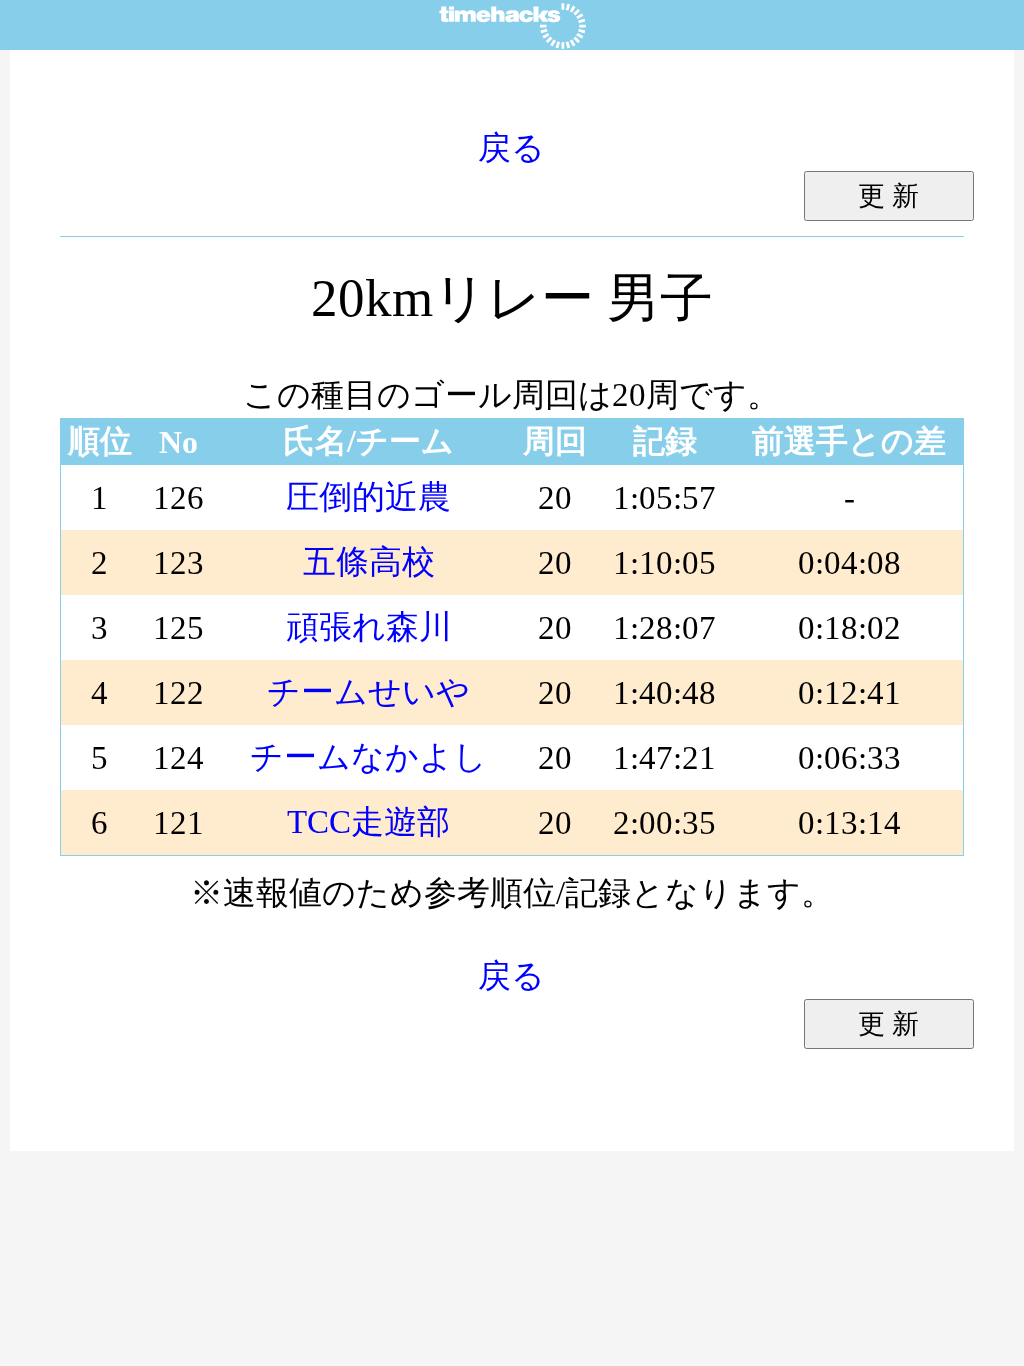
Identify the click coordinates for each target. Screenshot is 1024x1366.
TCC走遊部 (368, 821)
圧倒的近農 (368, 496)
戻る (511, 147)
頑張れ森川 (369, 626)
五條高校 (369, 561)
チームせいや (368, 691)
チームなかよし (368, 756)
